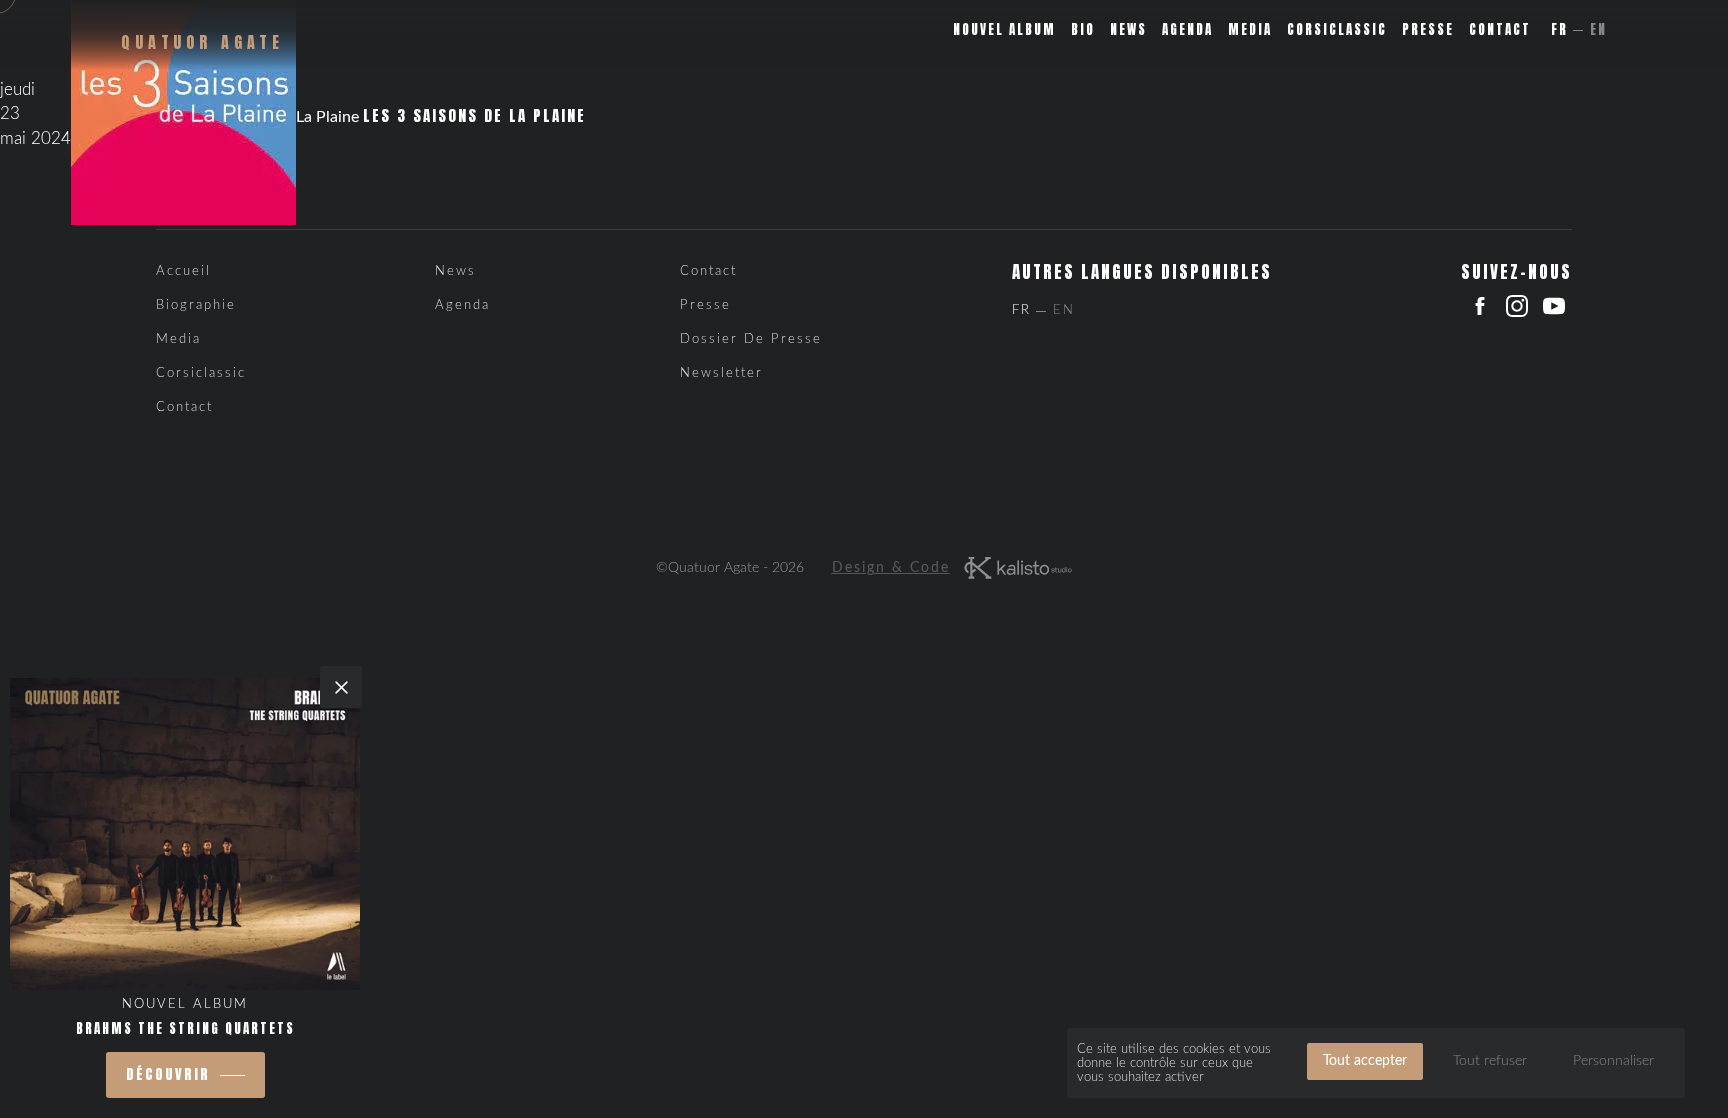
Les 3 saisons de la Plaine (474, 116)
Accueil (183, 271)
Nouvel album (1004, 29)
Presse (1428, 29)
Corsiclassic (1337, 29)
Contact (1500, 29)
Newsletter (721, 373)
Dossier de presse (751, 339)
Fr (1559, 29)
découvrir (168, 1074)
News (1128, 29)
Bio (1083, 29)
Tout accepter (1365, 1061)
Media (1250, 29)
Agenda (1187, 29)
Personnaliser (1613, 1061)
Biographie (196, 305)
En (1598, 29)
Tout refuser (1490, 1061)
